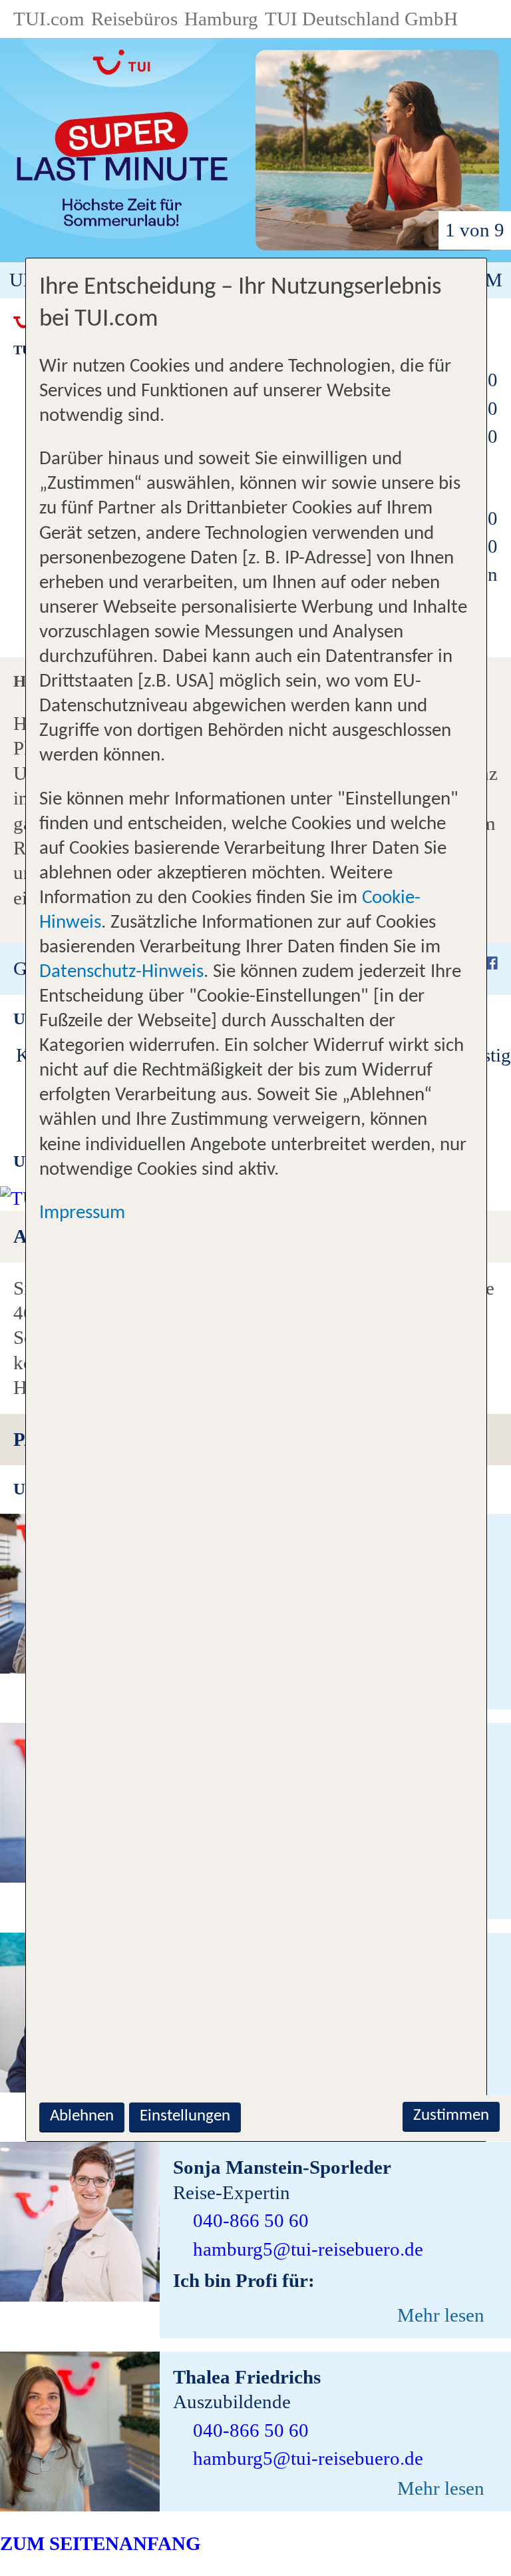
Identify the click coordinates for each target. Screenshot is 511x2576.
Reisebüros (134, 19)
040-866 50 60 (251, 2220)
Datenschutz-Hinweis (121, 972)
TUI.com (49, 19)
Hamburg (221, 19)
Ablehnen (82, 2116)
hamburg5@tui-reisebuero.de (308, 2249)
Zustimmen (451, 2115)
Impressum (82, 1213)
